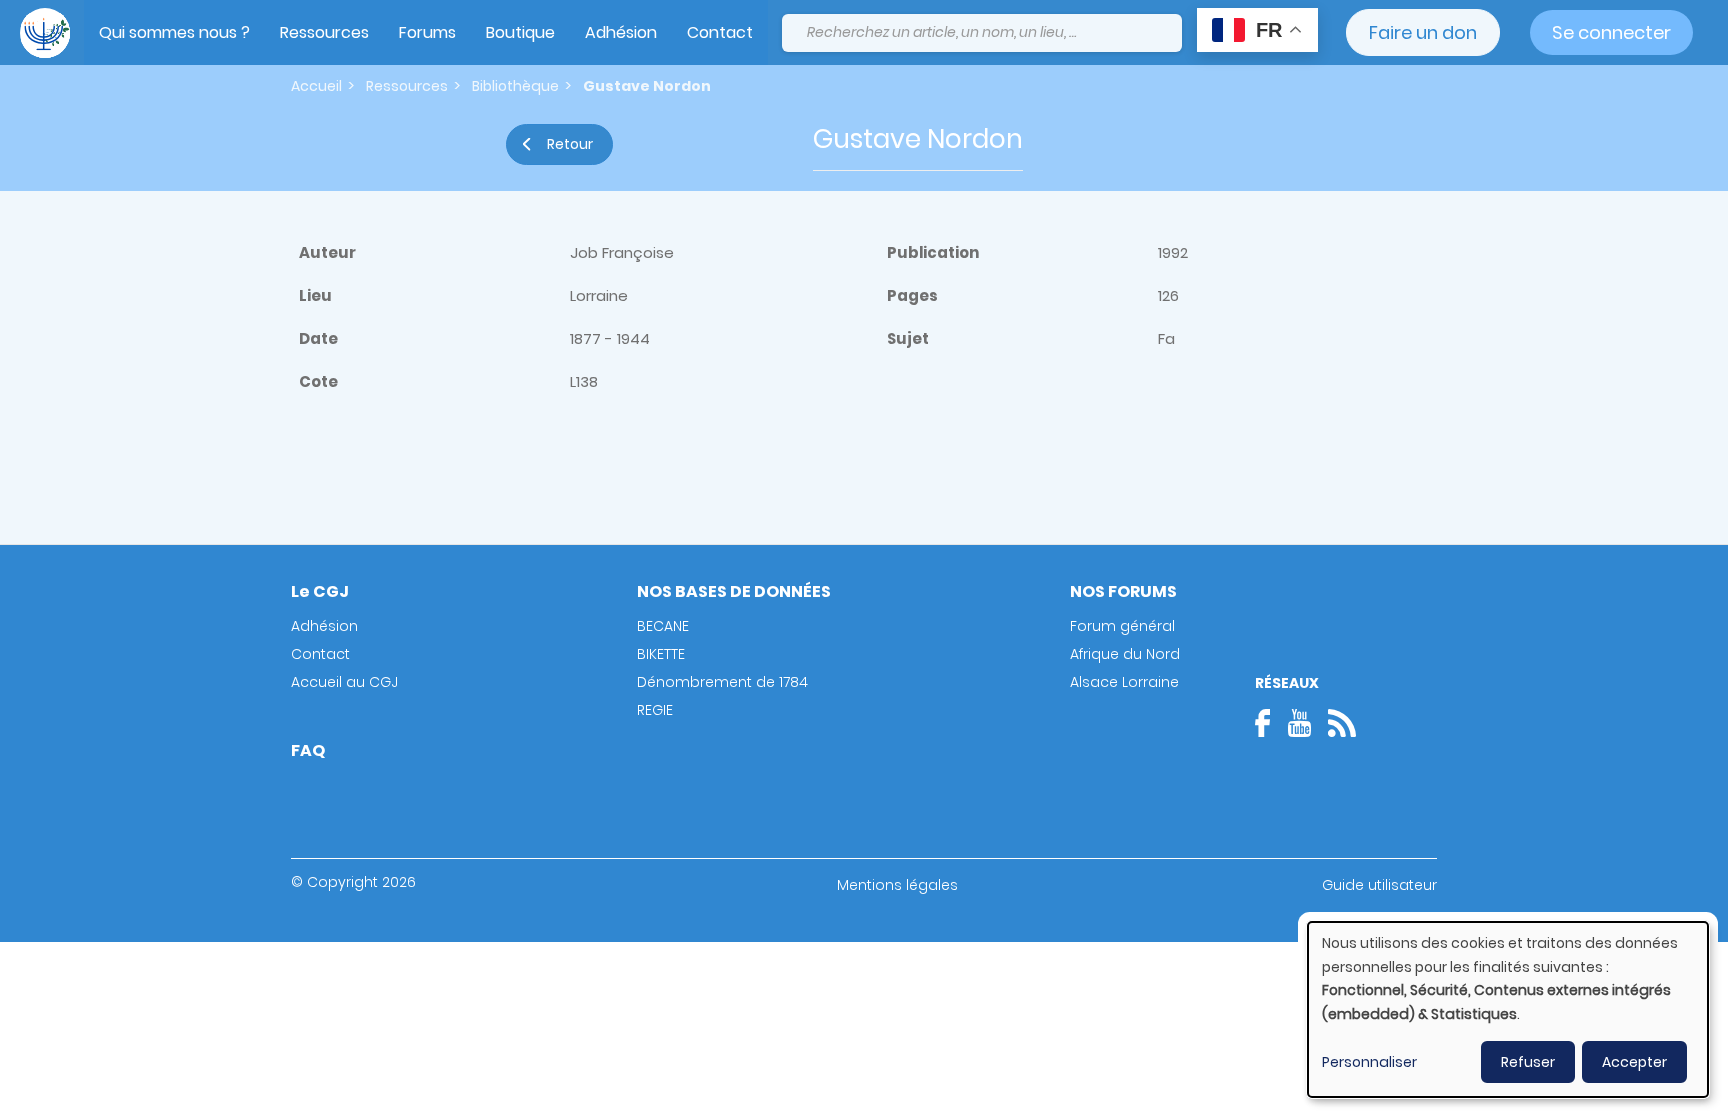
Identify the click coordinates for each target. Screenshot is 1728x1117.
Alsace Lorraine (1124, 682)
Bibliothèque (515, 86)
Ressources (324, 32)
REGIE (655, 710)
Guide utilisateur (1379, 885)
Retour (570, 144)
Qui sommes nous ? (174, 32)
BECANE (663, 626)
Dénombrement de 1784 (722, 682)
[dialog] (1508, 1009)
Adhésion (621, 32)
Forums (427, 32)
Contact (720, 32)
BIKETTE (661, 654)
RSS (1342, 723)
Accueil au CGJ (344, 682)
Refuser (1528, 1062)
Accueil (316, 86)
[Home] (45, 33)
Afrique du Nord (1125, 654)
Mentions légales (897, 885)
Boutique (520, 32)
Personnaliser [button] (1369, 1062)
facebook (1269, 723)
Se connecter (1611, 32)
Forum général (1122, 626)
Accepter (1634, 1062)
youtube (1299, 723)
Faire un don (1423, 32)
